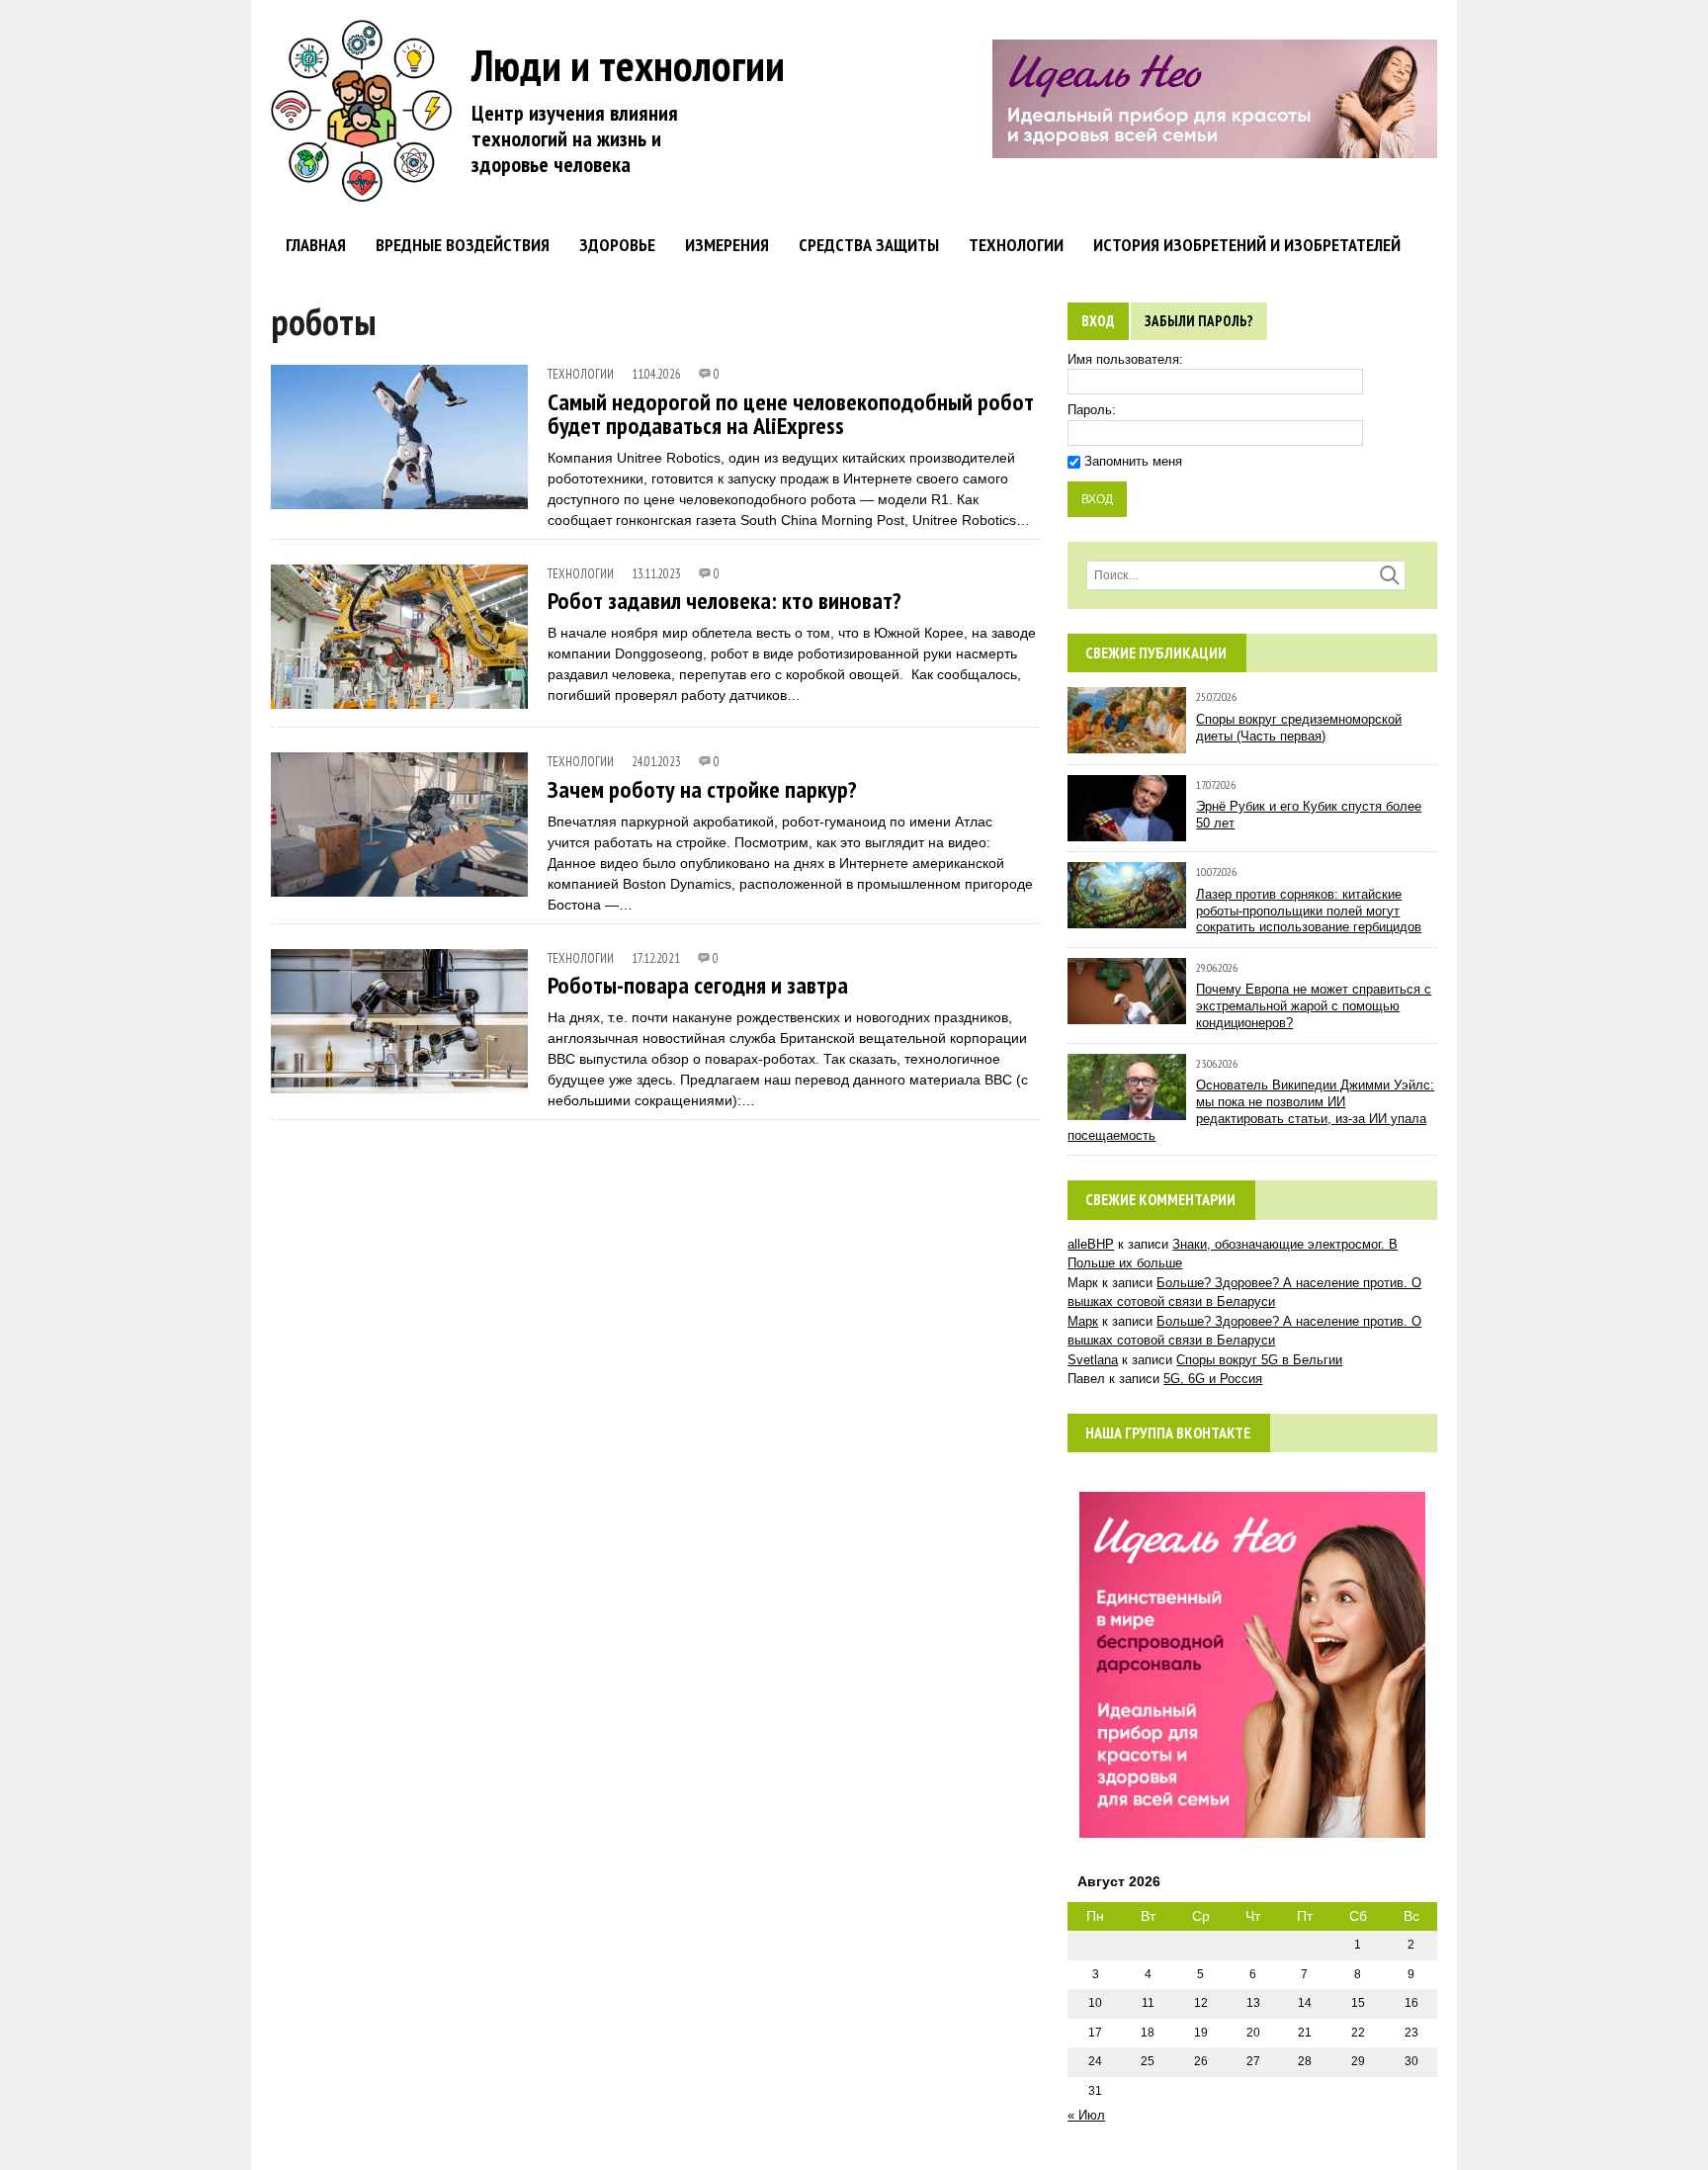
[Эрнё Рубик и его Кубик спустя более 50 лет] (1127, 831)
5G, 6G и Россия (1213, 1379)
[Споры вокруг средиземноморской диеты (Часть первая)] (1127, 744)
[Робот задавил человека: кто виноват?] (399, 695)
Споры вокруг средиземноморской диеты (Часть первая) (1299, 728)
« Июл (1086, 2115)
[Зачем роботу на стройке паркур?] (399, 883)
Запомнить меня (1133, 461)
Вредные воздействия (463, 245)
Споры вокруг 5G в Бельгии (1259, 1360)
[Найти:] (1246, 575)
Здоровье (617, 245)
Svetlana (1093, 1360)
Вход (1098, 321)
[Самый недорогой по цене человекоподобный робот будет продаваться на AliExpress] (399, 496)
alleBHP (1091, 1244)
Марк (1083, 1321)
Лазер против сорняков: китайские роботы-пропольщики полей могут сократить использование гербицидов (1309, 911)
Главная (316, 245)
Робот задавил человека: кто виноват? (725, 601)
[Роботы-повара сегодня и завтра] (399, 1080)
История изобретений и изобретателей (1247, 245)
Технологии (1016, 245)
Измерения (727, 245)
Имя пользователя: (1125, 359)
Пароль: (1092, 410)
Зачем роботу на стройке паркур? (702, 789)
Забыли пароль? (1199, 321)
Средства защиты (869, 245)
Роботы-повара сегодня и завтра (698, 985)
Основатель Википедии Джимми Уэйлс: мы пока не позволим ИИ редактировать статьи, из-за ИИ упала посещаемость (1251, 1110)
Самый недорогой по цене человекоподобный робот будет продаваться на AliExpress (791, 414)
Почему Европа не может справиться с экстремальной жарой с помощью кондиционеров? (1314, 1006)
